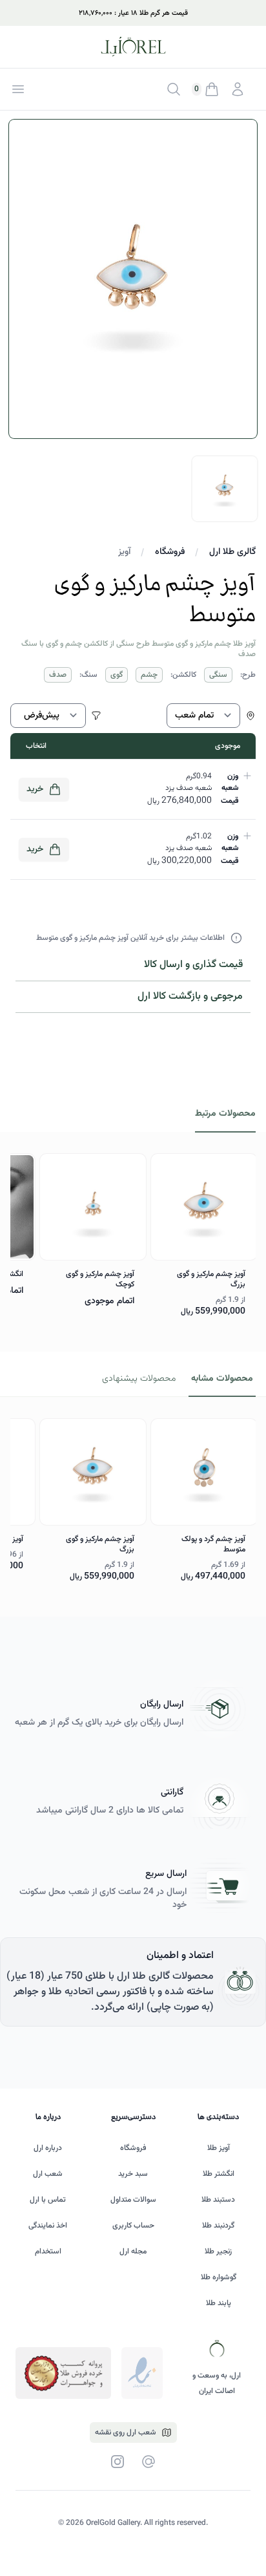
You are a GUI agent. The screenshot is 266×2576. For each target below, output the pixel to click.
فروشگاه (170, 552)
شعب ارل (48, 2174)
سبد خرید (133, 2174)
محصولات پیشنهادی (139, 1379)
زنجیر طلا (218, 2251)
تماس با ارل (48, 2200)
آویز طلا (219, 2148)
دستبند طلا (218, 2200)
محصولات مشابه (222, 1379)
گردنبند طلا (218, 2226)
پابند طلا (219, 2303)
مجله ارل (133, 2251)
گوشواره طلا (219, 2277)
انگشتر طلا (219, 2174)
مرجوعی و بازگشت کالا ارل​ (190, 996)
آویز (124, 552)
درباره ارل (48, 2148)
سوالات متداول (133, 2200)
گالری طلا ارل (232, 552)
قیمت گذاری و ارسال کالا (193, 965)
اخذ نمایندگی (48, 2226)
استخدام (48, 2251)
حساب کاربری (133, 2226)
